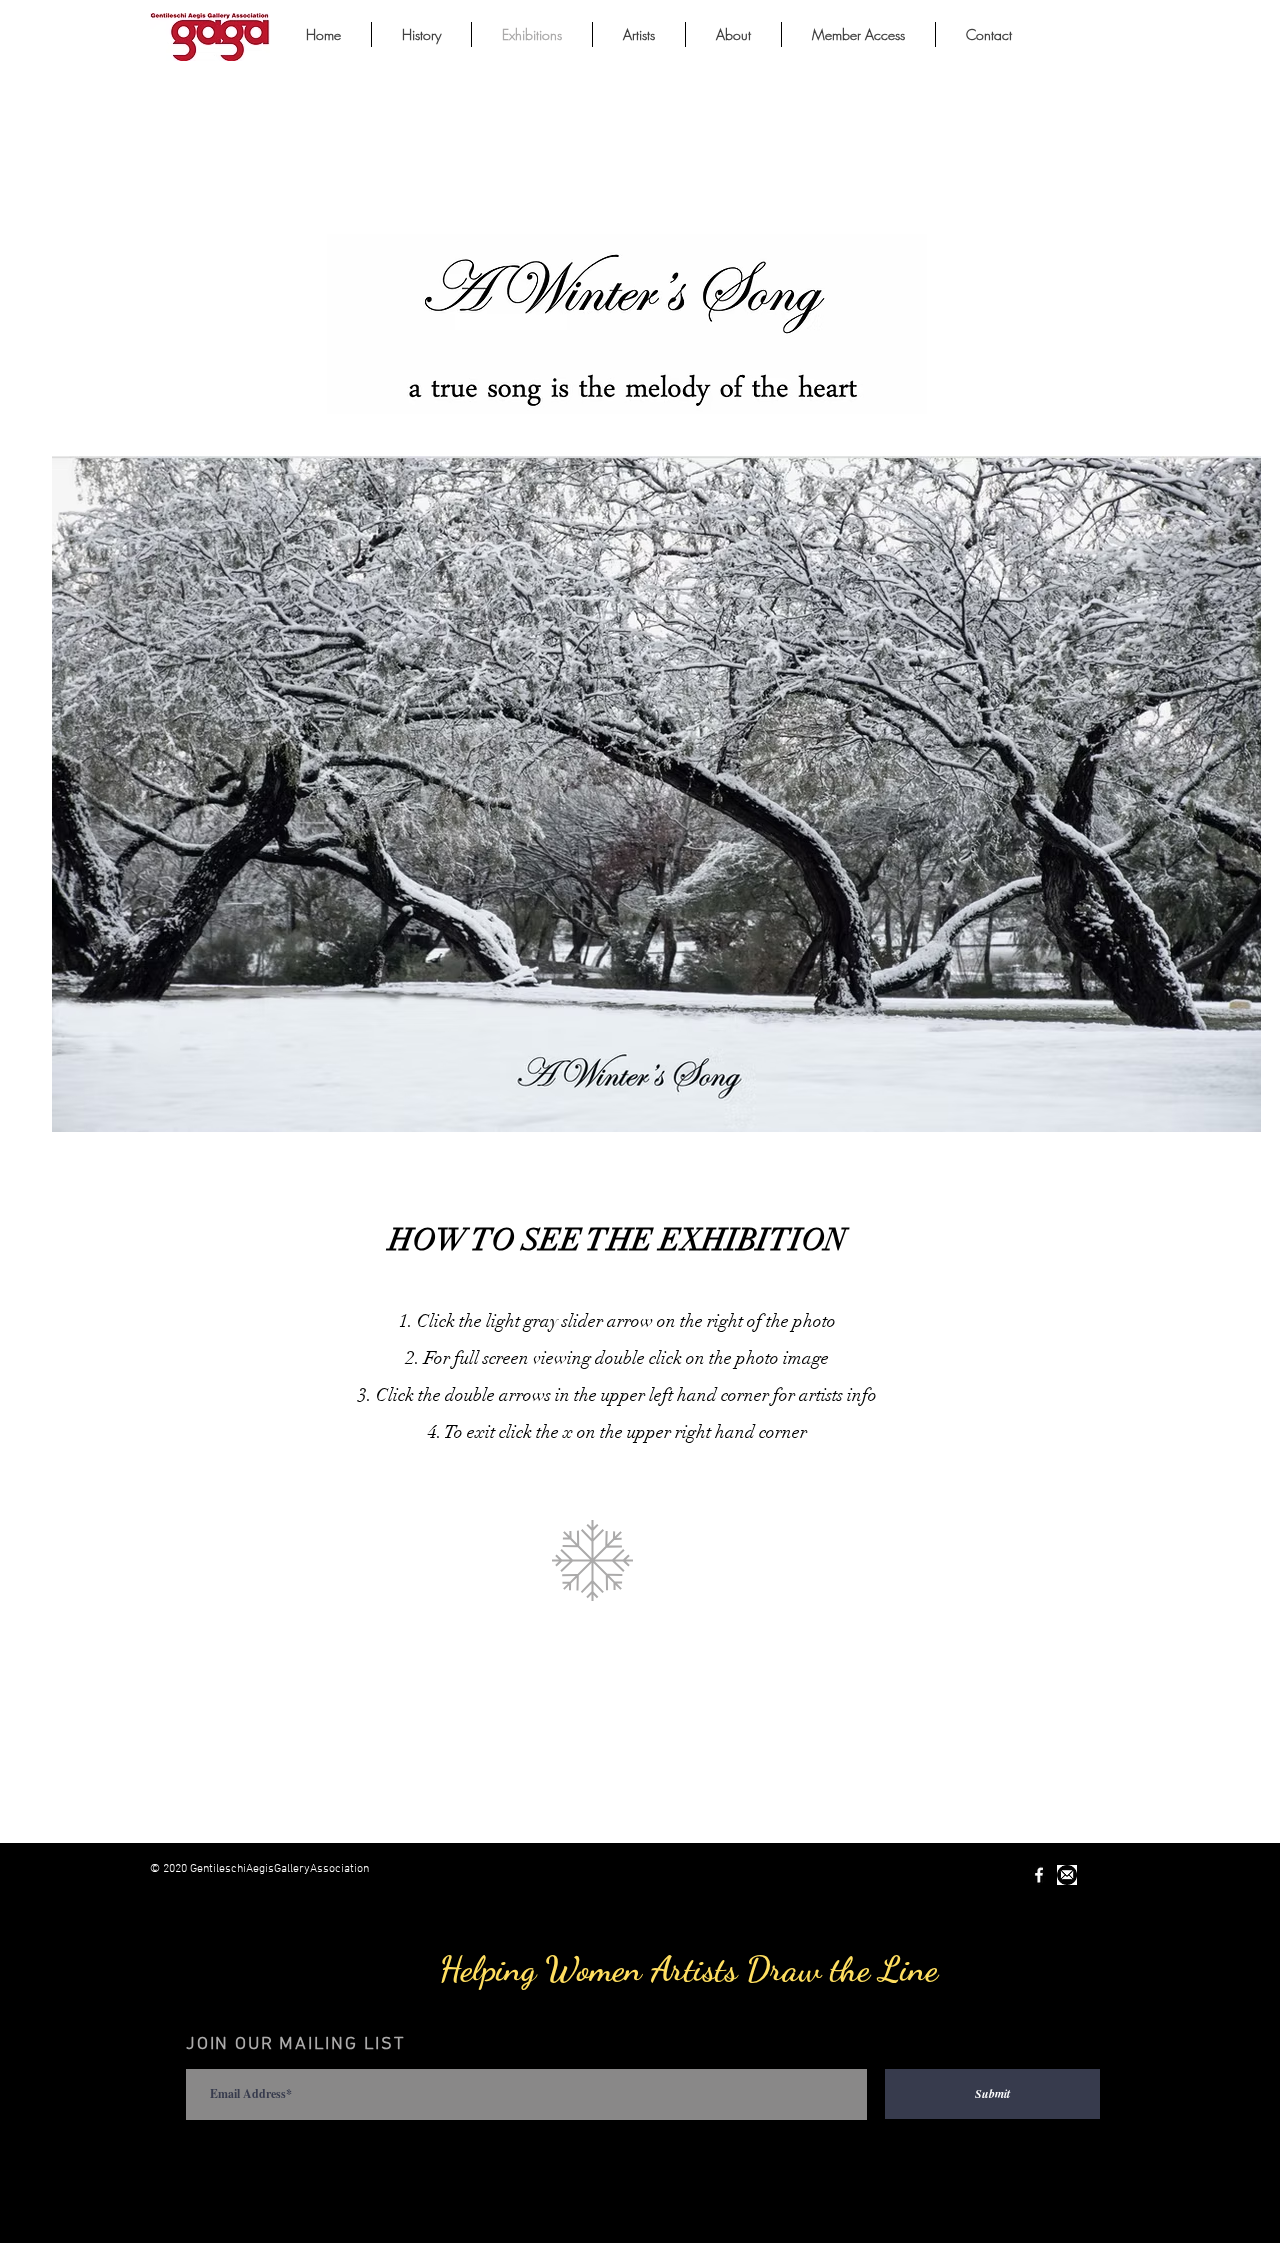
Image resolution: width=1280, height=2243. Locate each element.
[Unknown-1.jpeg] (1067, 1875)
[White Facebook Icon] (1039, 1875)
